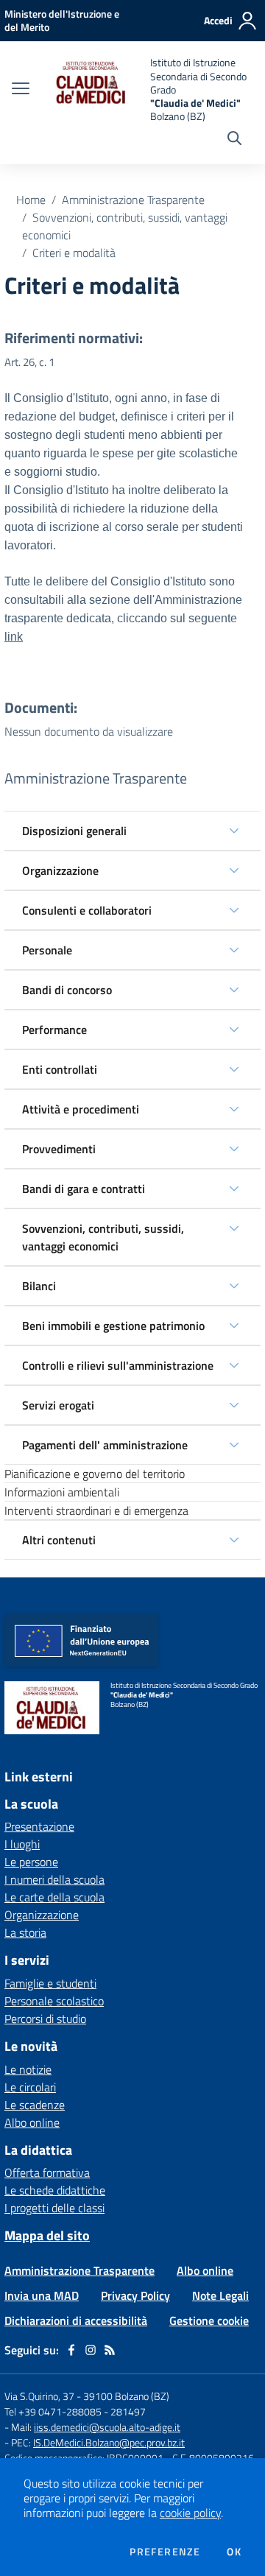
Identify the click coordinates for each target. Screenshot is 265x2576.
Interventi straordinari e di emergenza (96, 1510)
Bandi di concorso (67, 990)
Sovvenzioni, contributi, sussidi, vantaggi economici (103, 1237)
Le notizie (28, 2069)
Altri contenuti (59, 1540)
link (14, 637)
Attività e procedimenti (81, 1109)
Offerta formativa (47, 2172)
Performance (54, 1030)
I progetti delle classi (54, 2208)
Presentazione (39, 1826)
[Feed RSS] (110, 2350)
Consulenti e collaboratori (87, 910)
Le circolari (30, 2087)
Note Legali (220, 2295)
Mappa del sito (47, 2235)
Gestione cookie (209, 2320)
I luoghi (22, 1844)
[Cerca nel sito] (234, 140)
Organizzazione (60, 870)
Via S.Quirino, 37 (39, 2396)
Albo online (32, 2122)
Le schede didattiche (55, 2190)
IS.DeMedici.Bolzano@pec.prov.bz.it (109, 2442)
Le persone (31, 1862)
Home (31, 200)
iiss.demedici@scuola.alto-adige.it (107, 2427)
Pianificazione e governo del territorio (95, 1474)
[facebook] (71, 2350)
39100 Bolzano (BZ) (126, 2396)
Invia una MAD (42, 2295)
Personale (47, 950)
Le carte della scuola (54, 1897)
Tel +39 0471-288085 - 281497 (75, 2411)
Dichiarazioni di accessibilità (76, 2320)
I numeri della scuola (54, 1879)
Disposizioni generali (74, 831)
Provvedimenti (59, 1149)
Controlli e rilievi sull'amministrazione (118, 1365)
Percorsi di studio (45, 2019)
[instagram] (91, 2350)
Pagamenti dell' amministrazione (105, 1445)
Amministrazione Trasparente (133, 200)
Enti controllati (60, 1069)
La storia (25, 1932)
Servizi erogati (58, 1405)
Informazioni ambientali (62, 1492)
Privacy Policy (135, 2295)
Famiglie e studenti (50, 1983)
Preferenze (165, 2552)
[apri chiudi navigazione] (21, 90)
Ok (234, 2552)
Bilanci (39, 1286)
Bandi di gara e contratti (84, 1189)
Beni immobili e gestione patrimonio (113, 1326)
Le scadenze (35, 2105)
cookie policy (190, 2513)
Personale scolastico (54, 2001)
